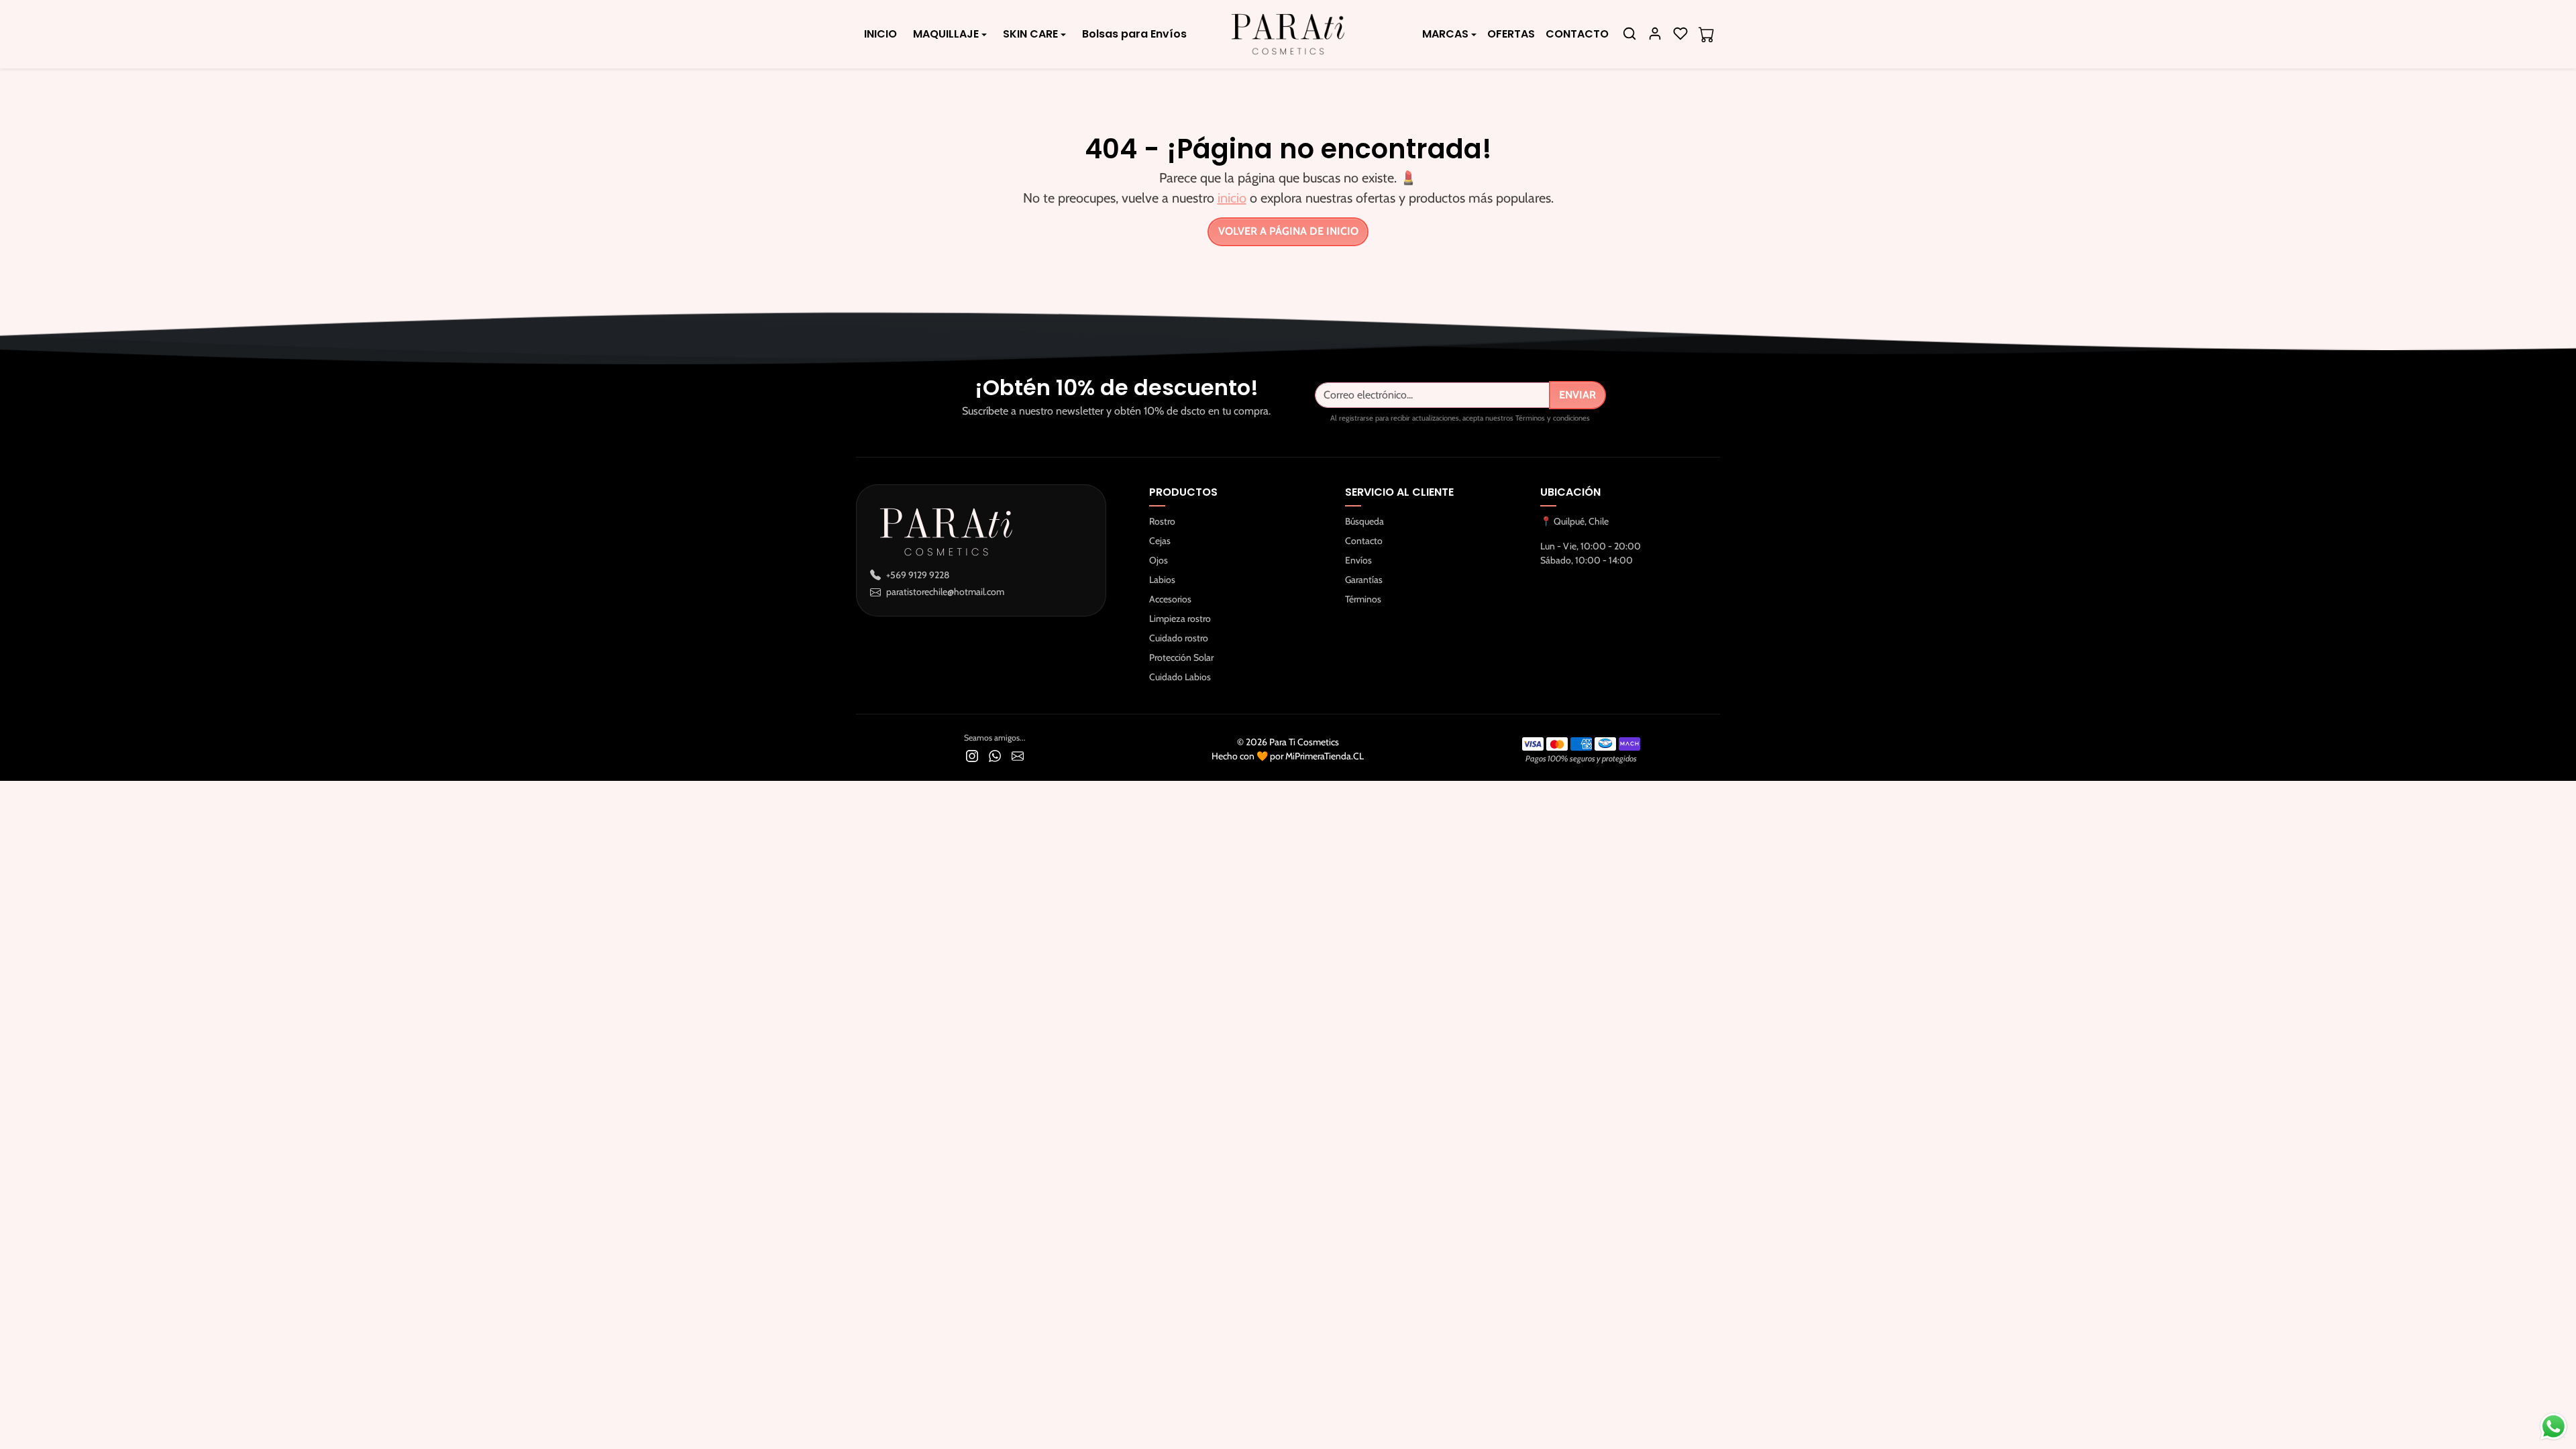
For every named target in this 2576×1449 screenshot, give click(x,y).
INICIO (880, 34)
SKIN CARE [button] (1030, 34)
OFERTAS (1511, 34)
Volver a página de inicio (1288, 231)
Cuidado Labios (1180, 677)
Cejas (1160, 541)
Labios (1162, 580)
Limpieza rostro (1180, 619)
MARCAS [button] (1445, 34)
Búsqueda (1364, 521)
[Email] (1018, 755)
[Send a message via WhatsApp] (2554, 1427)
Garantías (1364, 580)
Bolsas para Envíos (1134, 34)
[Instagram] (972, 755)
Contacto (1364, 541)
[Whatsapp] (995, 755)
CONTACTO (1577, 34)
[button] (1629, 34)
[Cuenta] (1655, 34)
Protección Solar (1181, 657)
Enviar (1577, 395)
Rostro (1162, 521)
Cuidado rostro (1179, 638)
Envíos (1358, 560)
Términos (1363, 599)
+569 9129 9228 (918, 575)
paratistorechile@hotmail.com (945, 592)
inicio (1232, 198)
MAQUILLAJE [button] (946, 34)
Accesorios (1170, 599)
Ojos (1159, 560)
